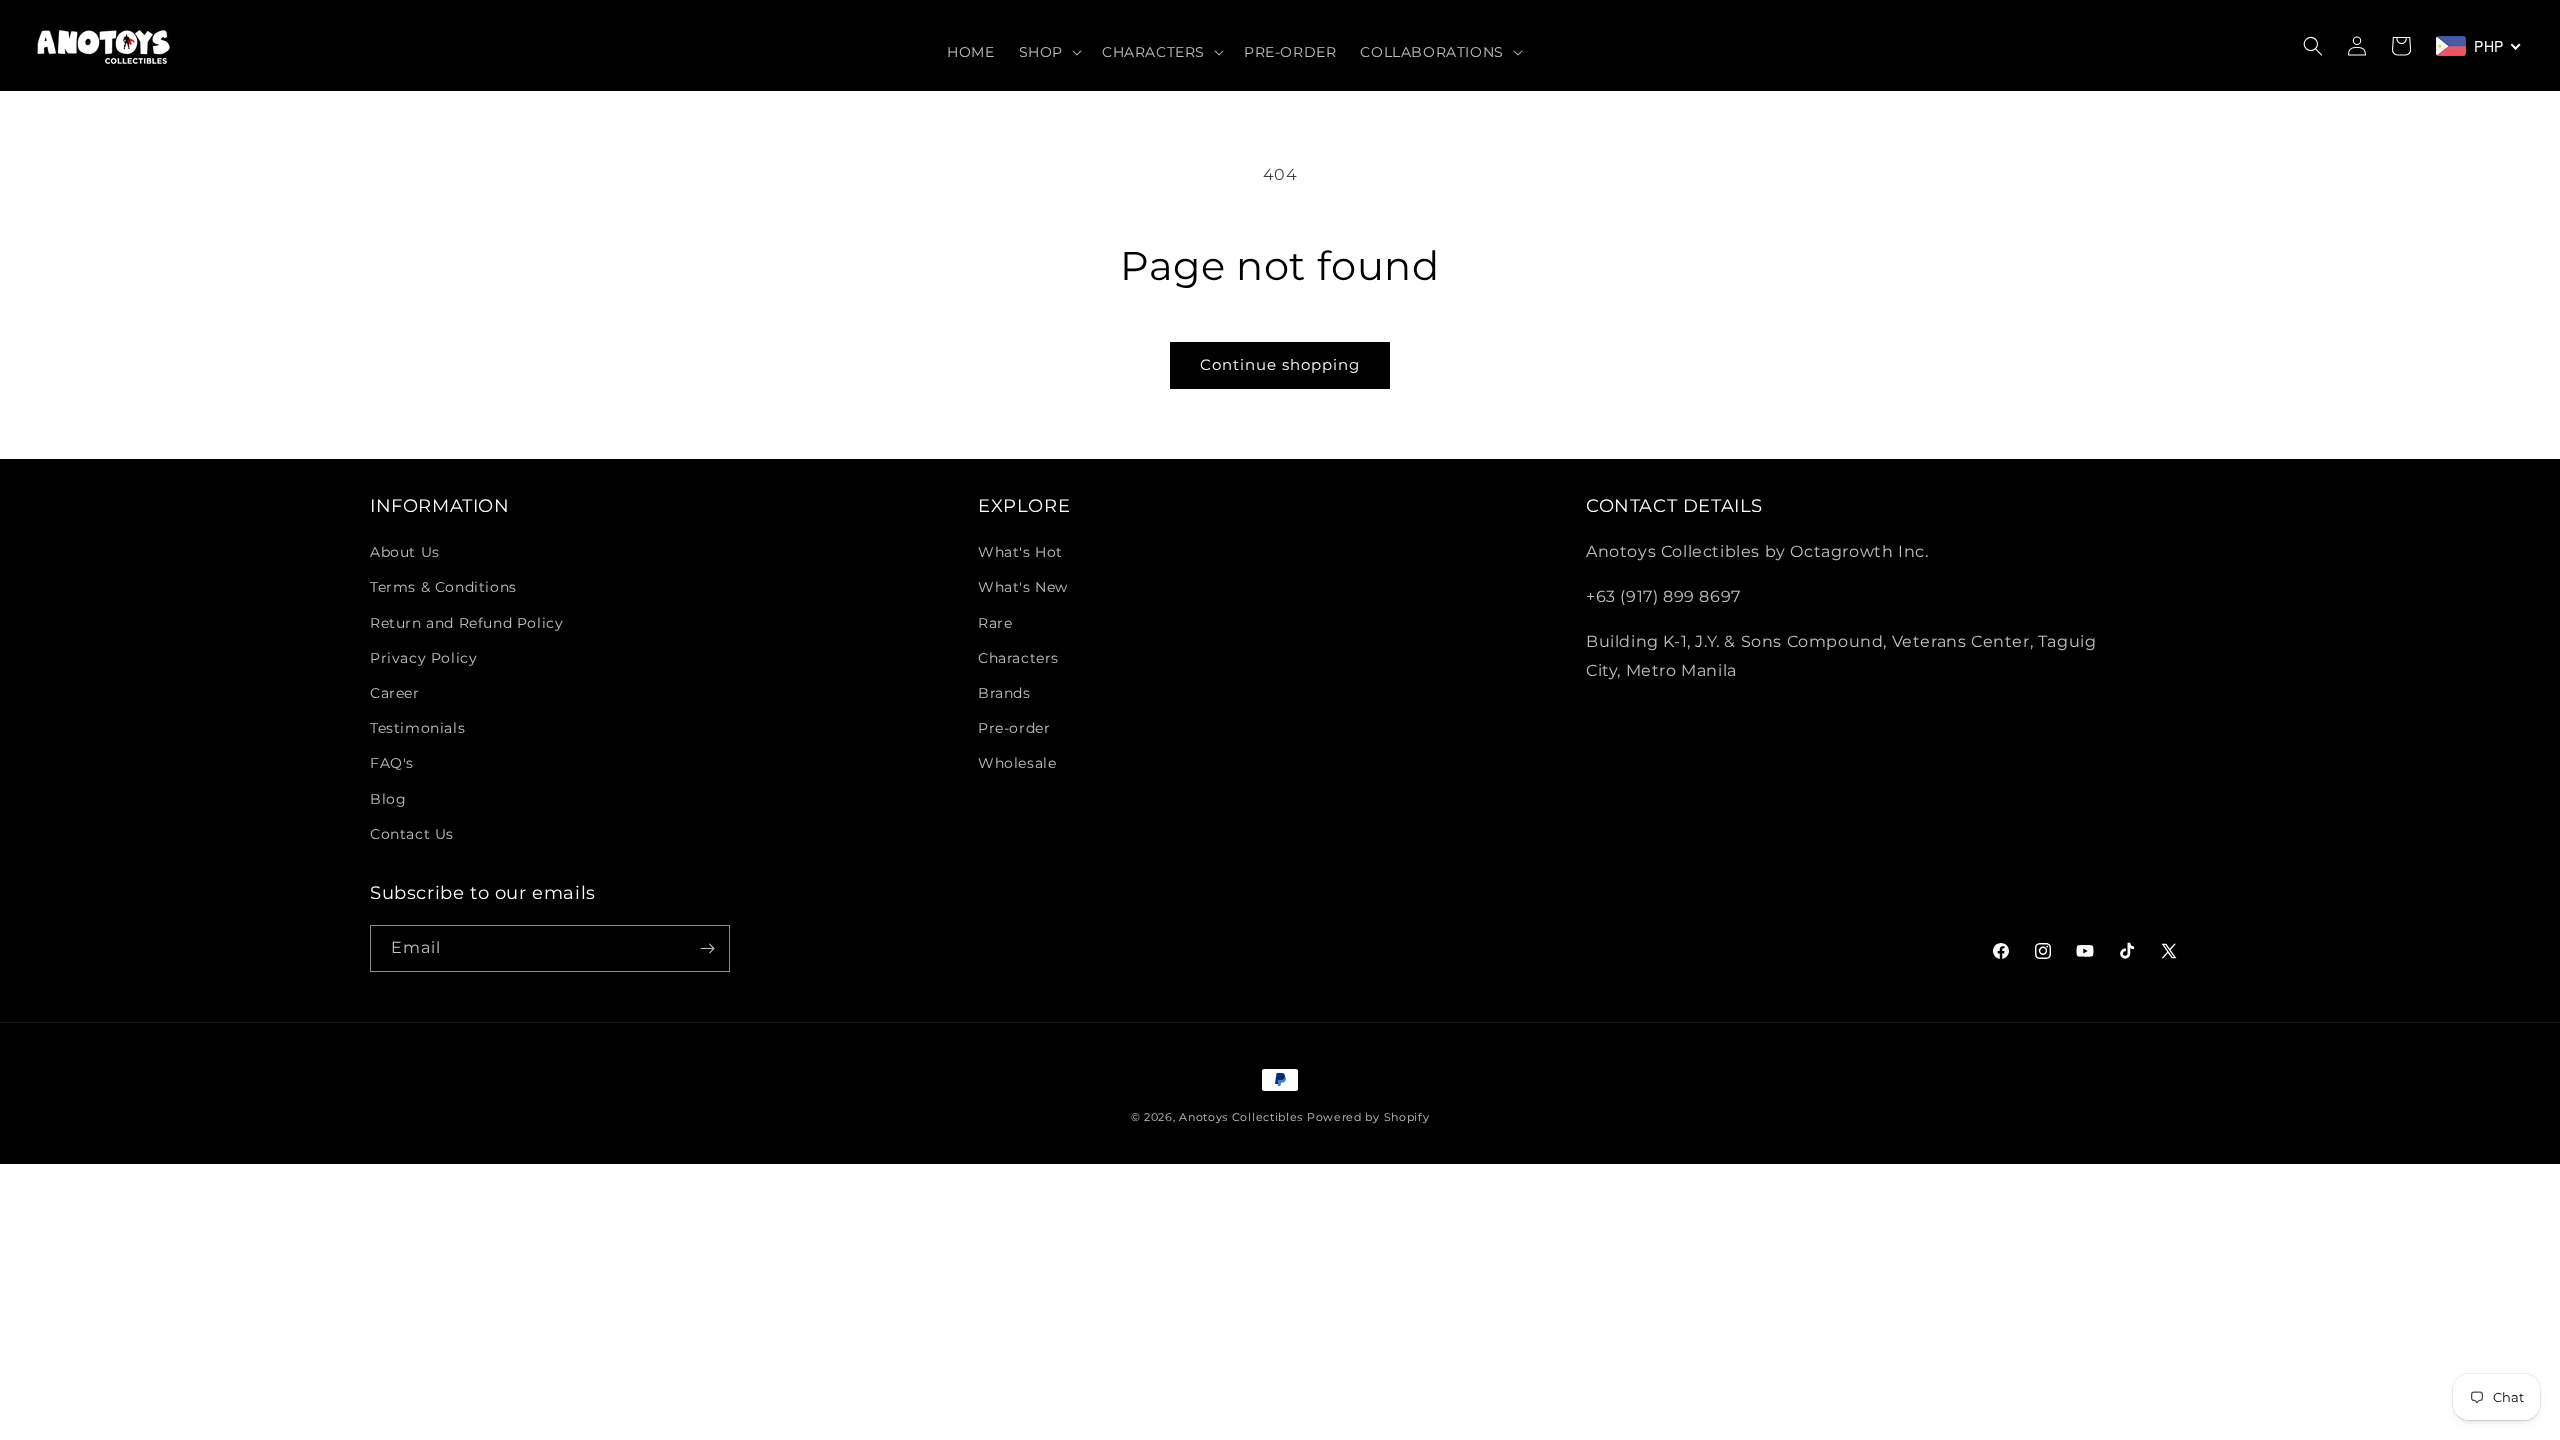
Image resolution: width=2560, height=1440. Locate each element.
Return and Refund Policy (466, 623)
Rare (995, 623)
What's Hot (1020, 552)
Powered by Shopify (1368, 1117)
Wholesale (1017, 763)
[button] (1048, 52)
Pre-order (1014, 728)
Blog (388, 799)
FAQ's (392, 763)
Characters (1018, 658)
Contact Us (412, 834)
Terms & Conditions (443, 587)
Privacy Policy (423, 658)
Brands (1004, 693)
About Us (405, 552)
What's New (1023, 587)
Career (395, 693)
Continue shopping (1280, 364)
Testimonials (417, 728)
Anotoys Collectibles (1241, 1117)
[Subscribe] (707, 948)
